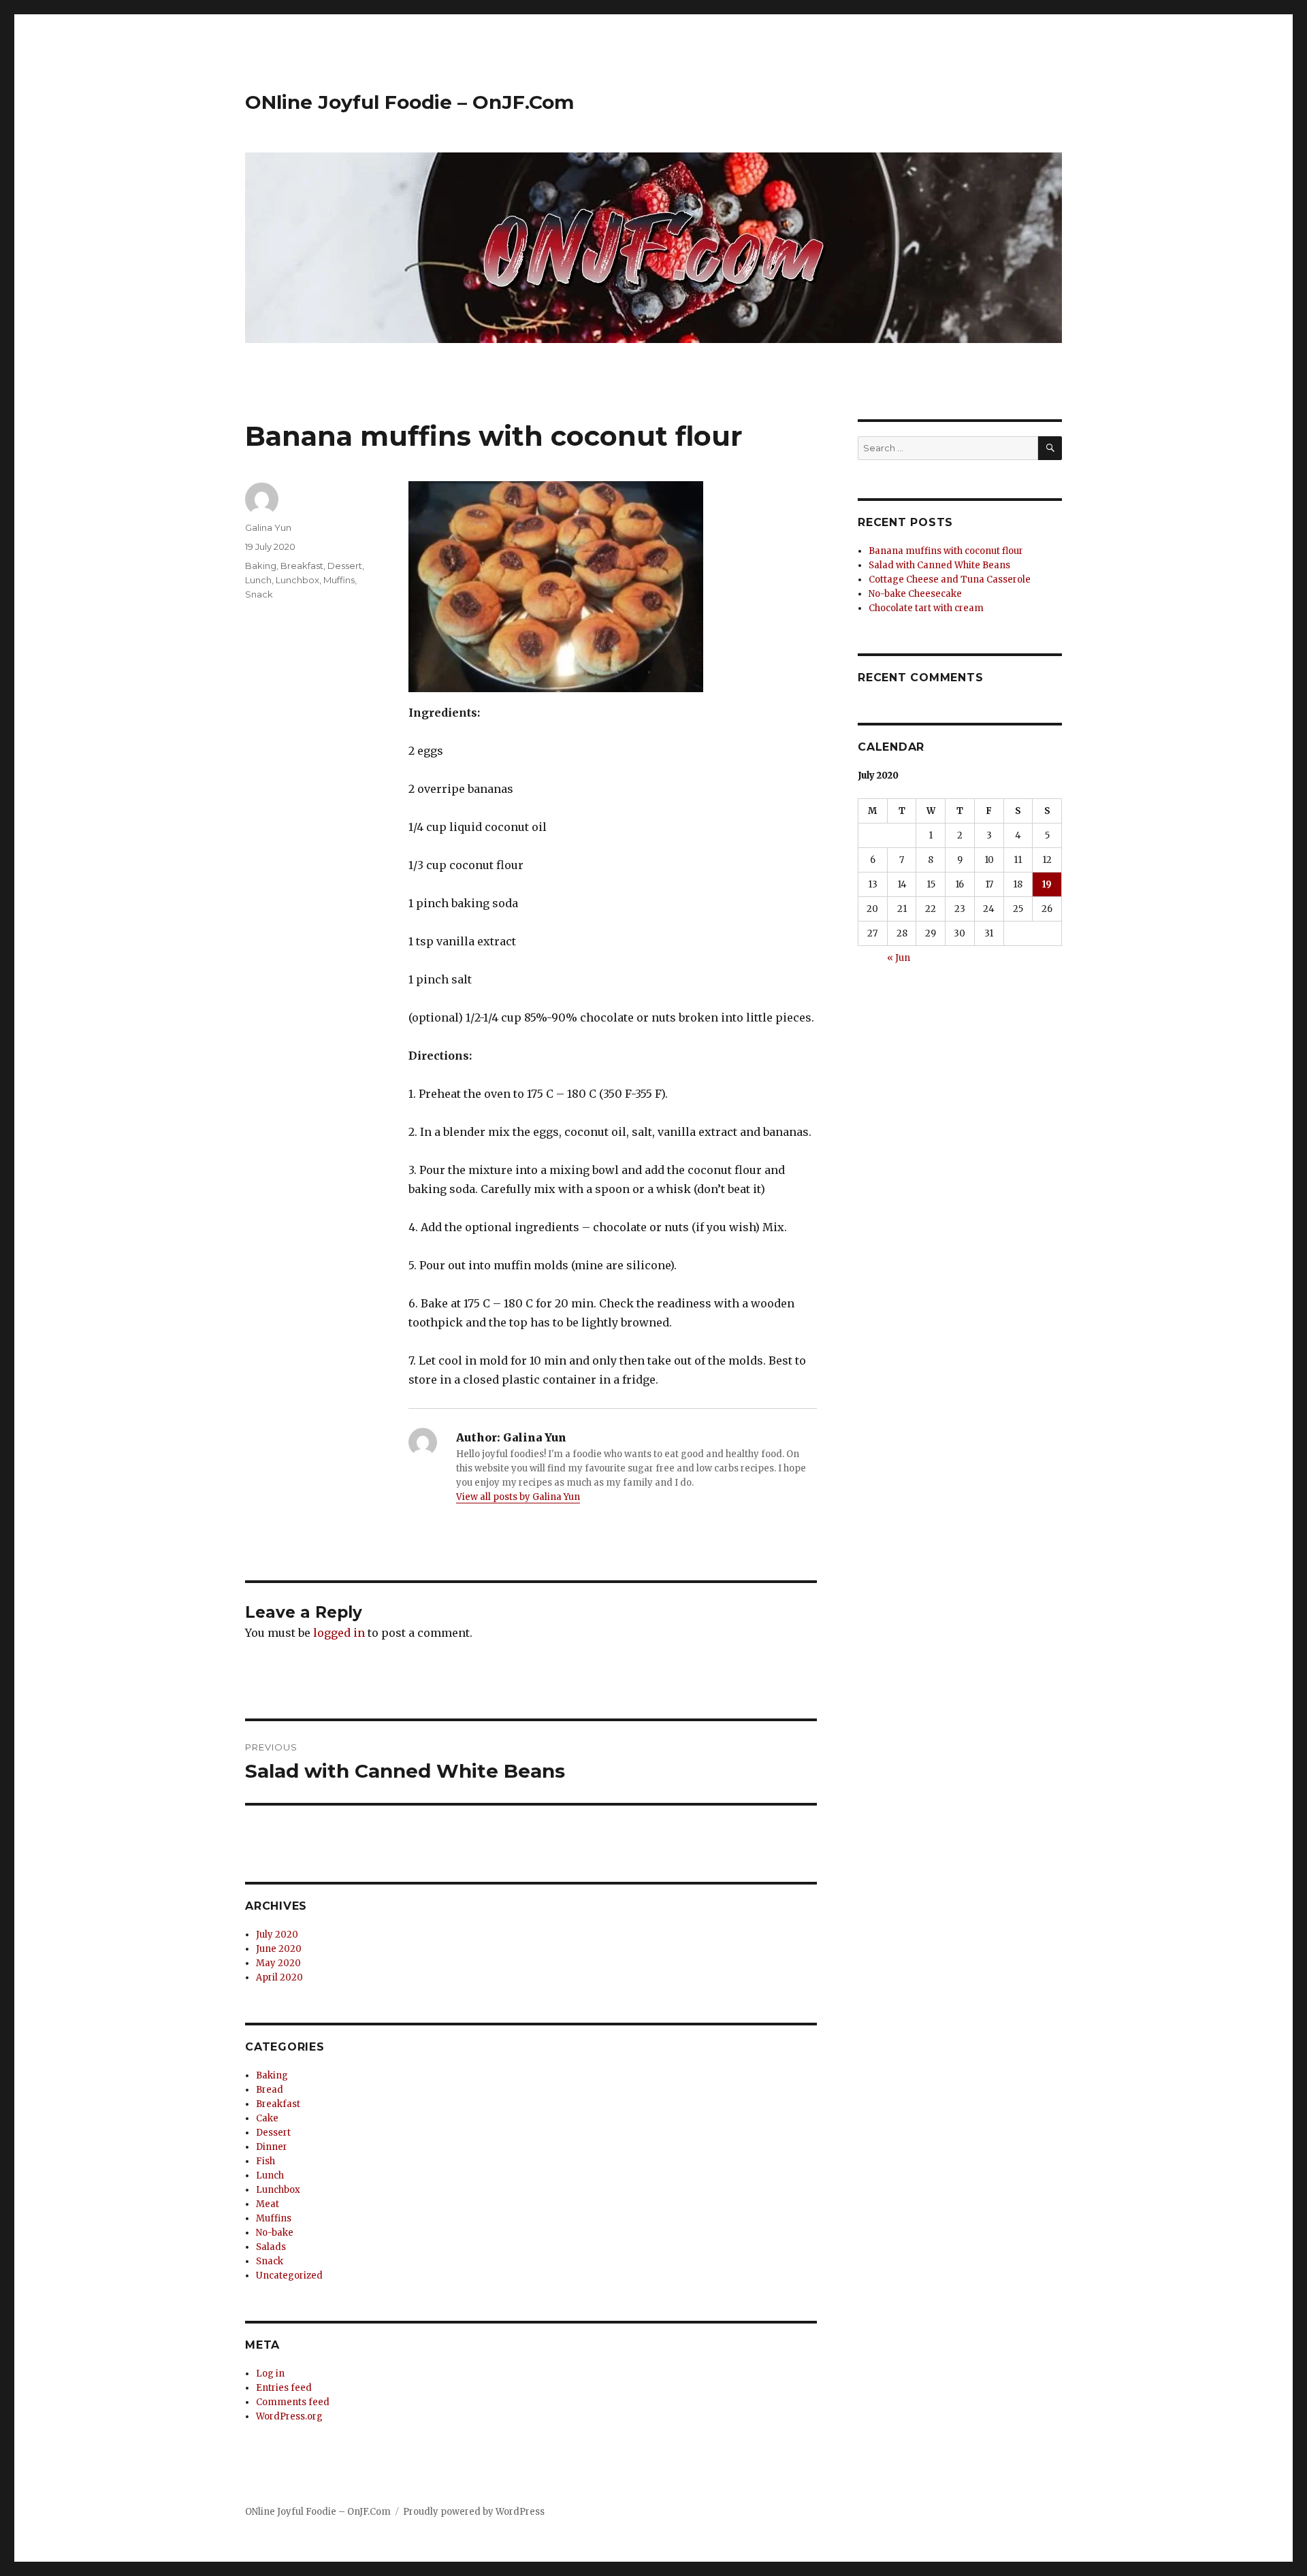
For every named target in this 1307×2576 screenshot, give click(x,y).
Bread (270, 2090)
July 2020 (277, 1935)
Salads (271, 2247)
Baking (261, 566)
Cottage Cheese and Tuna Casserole (950, 580)
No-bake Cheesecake (915, 594)
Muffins (339, 580)
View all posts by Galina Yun (518, 1497)
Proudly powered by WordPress (474, 2512)
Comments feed (293, 2402)
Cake (267, 2118)
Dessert (345, 566)
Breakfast (302, 566)
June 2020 (279, 1949)
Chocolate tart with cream (926, 608)
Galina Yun (268, 527)
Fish (265, 2161)
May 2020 (278, 1963)
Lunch (258, 580)
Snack (259, 594)
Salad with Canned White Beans (939, 565)
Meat (268, 2204)
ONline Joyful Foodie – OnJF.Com (409, 102)
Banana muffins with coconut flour (946, 551)
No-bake (275, 2233)
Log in (270, 2374)
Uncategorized (289, 2276)
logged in (339, 1633)
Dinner (272, 2147)
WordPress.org (289, 2416)
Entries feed (284, 2388)
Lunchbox (297, 580)
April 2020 (279, 1977)
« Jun (899, 958)
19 (1047, 884)
